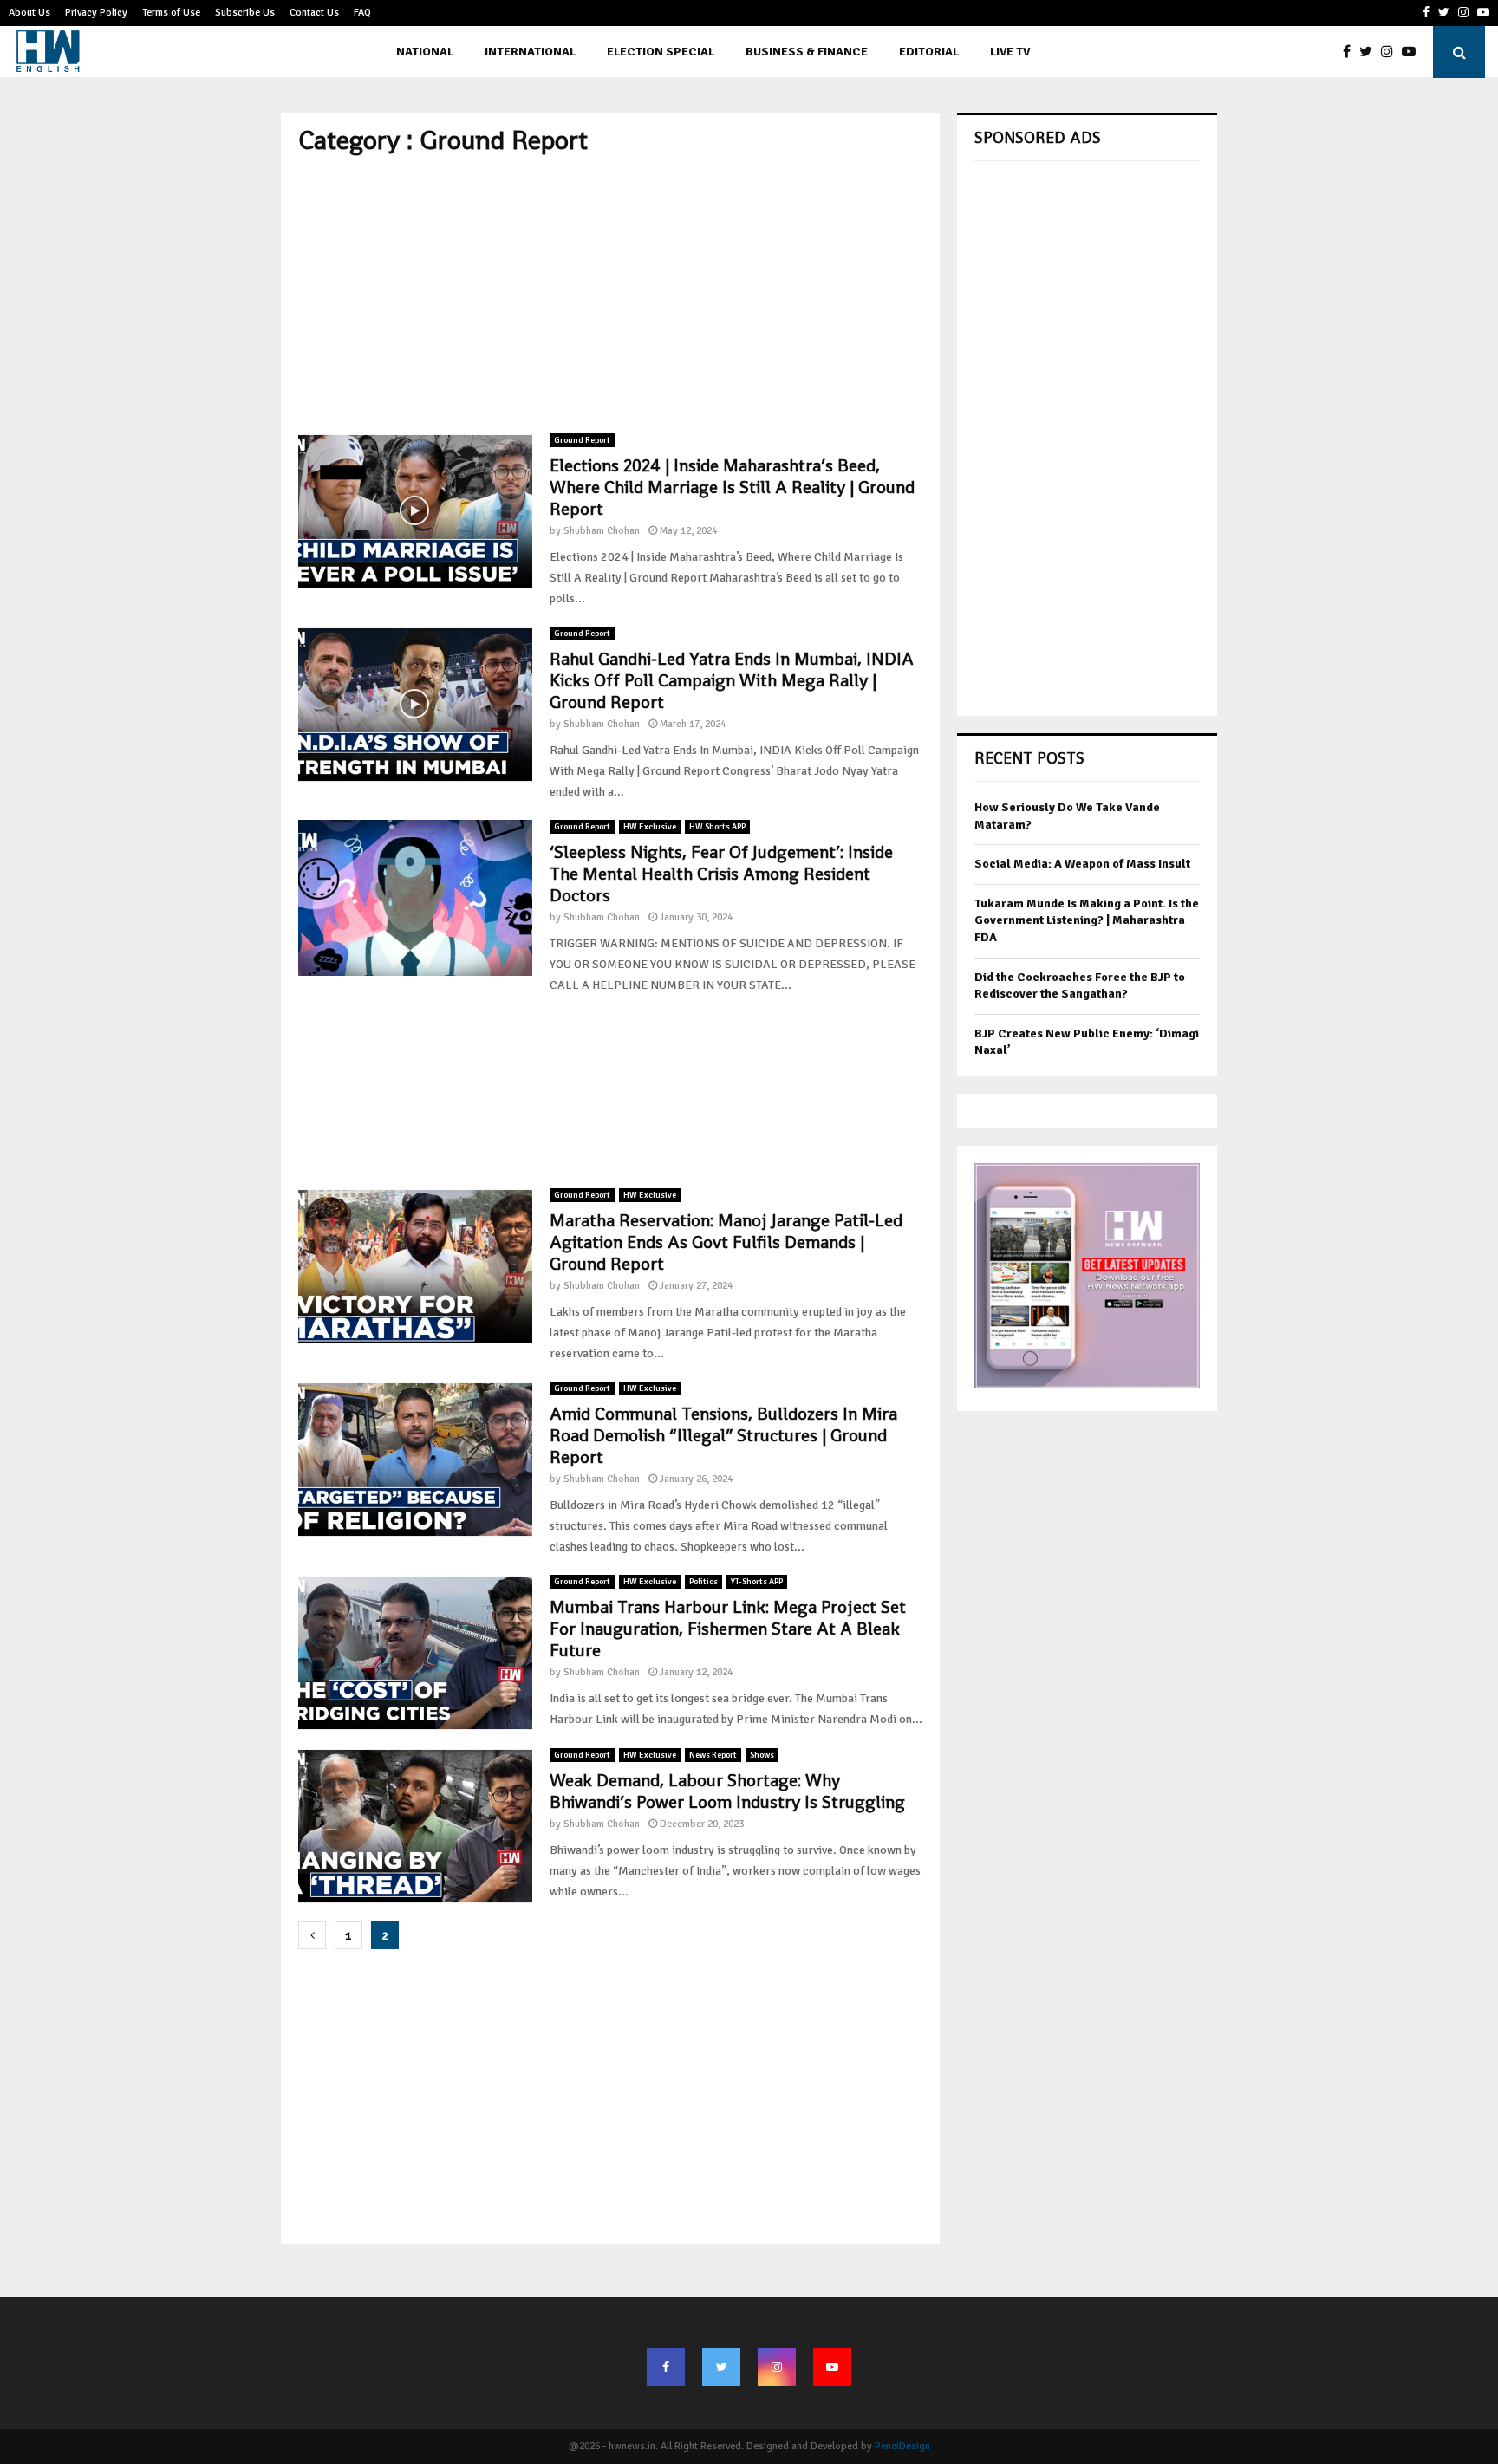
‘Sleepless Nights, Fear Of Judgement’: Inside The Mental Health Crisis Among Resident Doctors (721, 874)
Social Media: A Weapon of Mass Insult (1082, 864)
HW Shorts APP (717, 827)
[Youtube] (1413, 52)
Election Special (661, 52)
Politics (703, 1582)
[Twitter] (1370, 52)
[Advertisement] (610, 295)
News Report (713, 1755)
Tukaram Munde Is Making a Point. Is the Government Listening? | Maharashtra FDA (1087, 920)
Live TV (1010, 52)
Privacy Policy (96, 13)
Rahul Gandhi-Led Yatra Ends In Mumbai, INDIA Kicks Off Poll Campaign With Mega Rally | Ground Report (732, 680)
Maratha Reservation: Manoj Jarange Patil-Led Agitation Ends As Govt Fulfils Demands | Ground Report (726, 1242)
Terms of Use (171, 13)
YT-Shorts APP (757, 1582)
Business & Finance (807, 52)
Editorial (929, 52)
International (530, 52)
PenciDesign (902, 2446)
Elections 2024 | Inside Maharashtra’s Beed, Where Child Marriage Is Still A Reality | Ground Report (732, 487)
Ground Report (582, 440)
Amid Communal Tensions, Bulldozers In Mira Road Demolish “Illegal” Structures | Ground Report (723, 1435)
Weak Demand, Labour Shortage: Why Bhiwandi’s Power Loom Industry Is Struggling (727, 1791)
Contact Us (314, 13)
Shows (762, 1755)
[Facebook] (1351, 52)
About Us (29, 13)
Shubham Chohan (602, 531)
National (425, 52)
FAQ (362, 13)
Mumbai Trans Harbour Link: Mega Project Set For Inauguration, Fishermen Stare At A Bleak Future (728, 1629)
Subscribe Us (245, 13)
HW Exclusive (650, 827)
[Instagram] (1391, 52)
